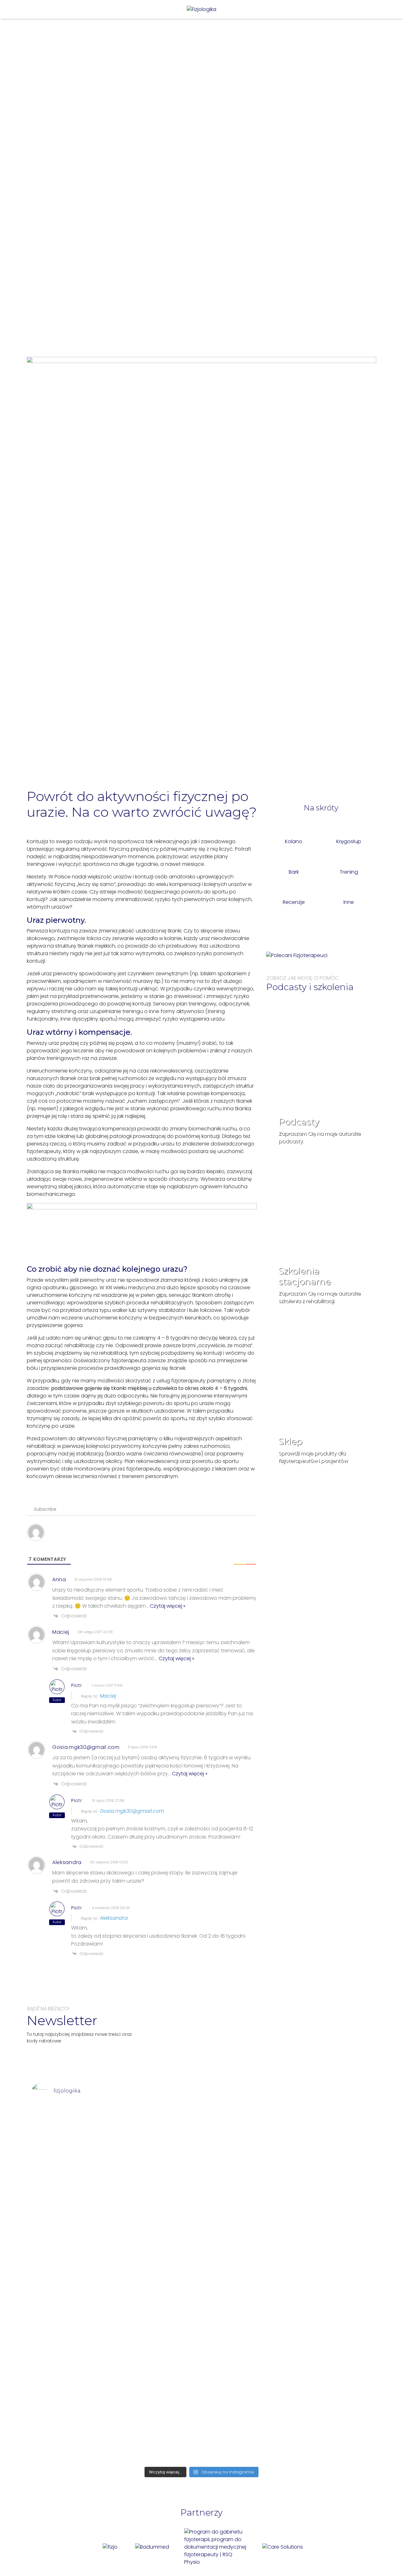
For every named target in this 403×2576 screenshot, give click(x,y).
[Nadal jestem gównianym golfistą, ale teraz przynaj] (65, 2125)
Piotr (77, 1685)
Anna (59, 1579)
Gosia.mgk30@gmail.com (86, 1747)
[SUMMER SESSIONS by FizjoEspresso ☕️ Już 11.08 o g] (270, 2265)
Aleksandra (67, 1862)
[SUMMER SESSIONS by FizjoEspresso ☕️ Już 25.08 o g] (133, 2284)
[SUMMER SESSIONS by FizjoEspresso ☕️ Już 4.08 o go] (338, 2243)
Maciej (61, 1632)
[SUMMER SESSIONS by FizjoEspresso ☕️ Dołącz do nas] (201, 2212)
